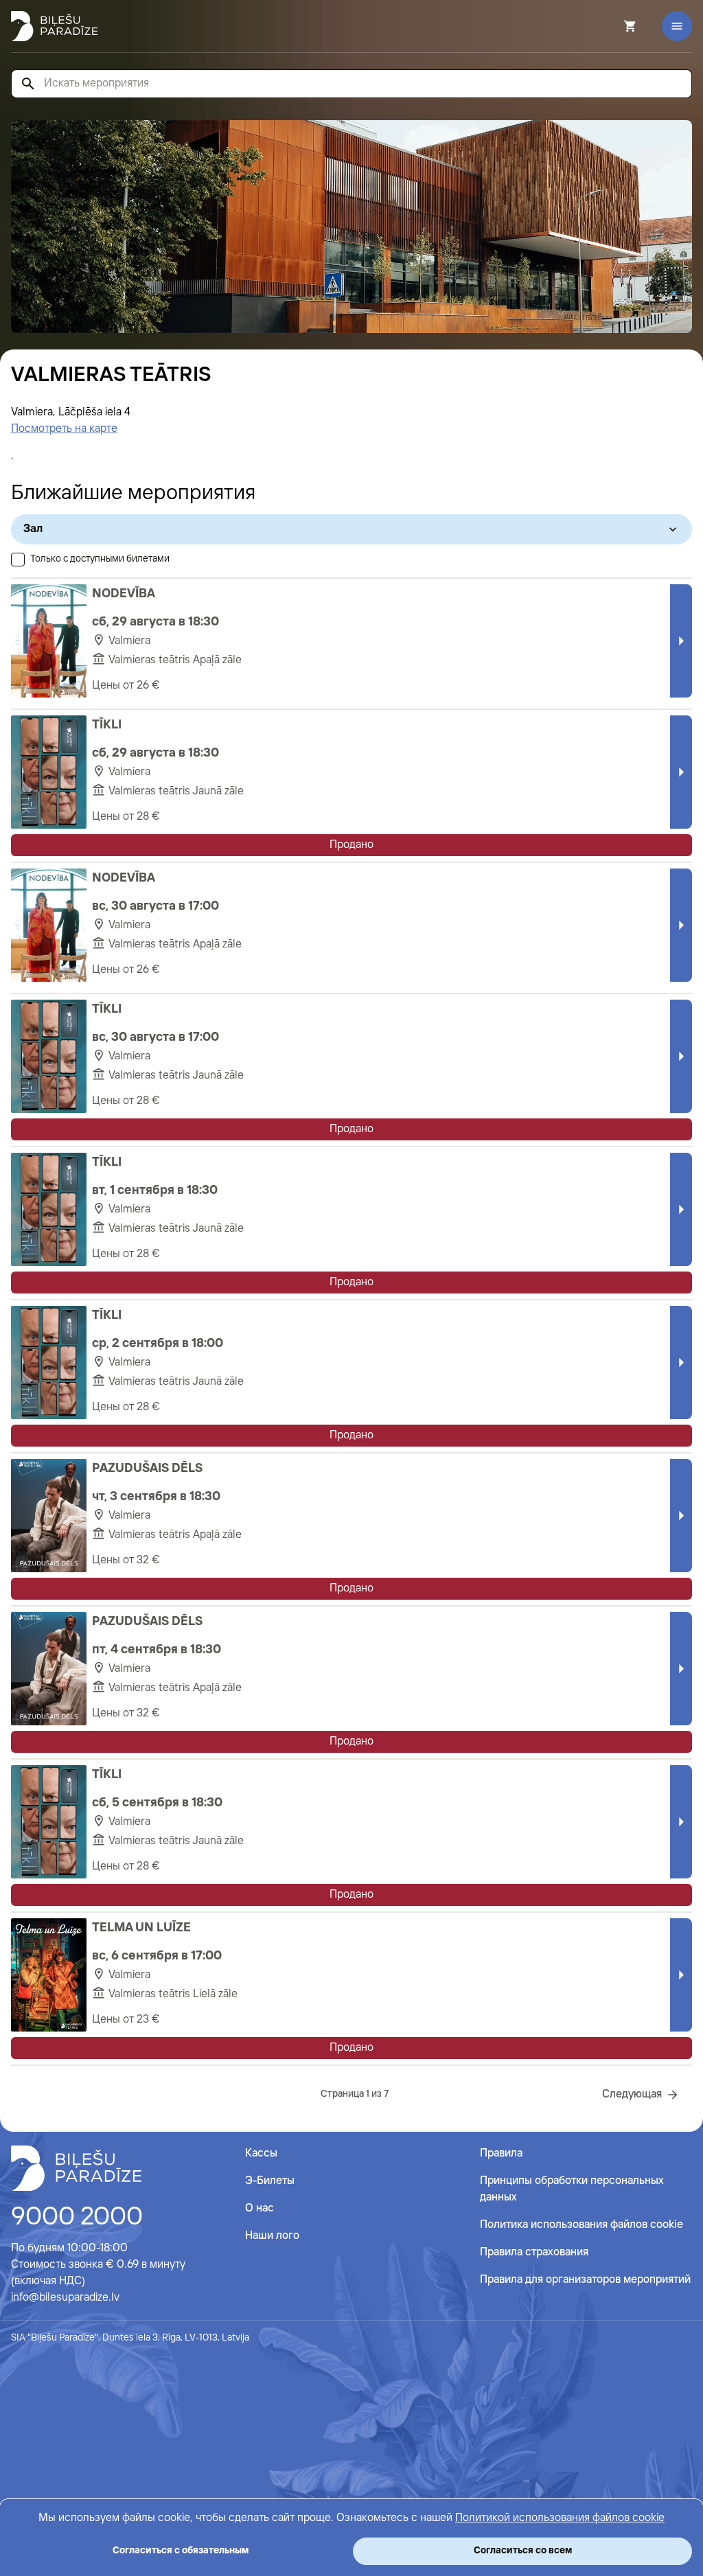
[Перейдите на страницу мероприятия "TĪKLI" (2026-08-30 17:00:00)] (49, 1056)
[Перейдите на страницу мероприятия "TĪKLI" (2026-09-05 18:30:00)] (49, 1822)
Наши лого (272, 2236)
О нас (260, 2208)
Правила (501, 2153)
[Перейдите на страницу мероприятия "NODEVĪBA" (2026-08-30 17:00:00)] (49, 925)
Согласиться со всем (523, 2551)
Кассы (261, 2153)
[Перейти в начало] (76, 2168)
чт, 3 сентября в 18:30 (156, 1497)
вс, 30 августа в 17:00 (155, 906)
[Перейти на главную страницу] (54, 26)
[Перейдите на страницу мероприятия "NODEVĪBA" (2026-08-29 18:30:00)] (49, 641)
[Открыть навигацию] (677, 26)
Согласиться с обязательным (181, 2551)
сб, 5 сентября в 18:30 (157, 1803)
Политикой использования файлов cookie (560, 2518)
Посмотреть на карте (64, 429)
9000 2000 (77, 2218)
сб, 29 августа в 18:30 (155, 622)
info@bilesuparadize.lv (65, 2298)
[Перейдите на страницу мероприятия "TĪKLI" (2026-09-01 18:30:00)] (49, 1209)
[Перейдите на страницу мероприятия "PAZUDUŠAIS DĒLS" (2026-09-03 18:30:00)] (49, 1516)
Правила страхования (534, 2252)
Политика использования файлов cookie (581, 2225)
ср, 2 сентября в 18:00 (158, 1344)
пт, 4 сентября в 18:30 (157, 1650)
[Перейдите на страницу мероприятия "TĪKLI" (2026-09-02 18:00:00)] (49, 1362)
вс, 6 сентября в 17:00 (157, 1956)
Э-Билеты (270, 2181)
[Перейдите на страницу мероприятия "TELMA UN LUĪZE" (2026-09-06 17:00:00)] (49, 1975)
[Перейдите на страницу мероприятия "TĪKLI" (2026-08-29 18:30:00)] (49, 772)
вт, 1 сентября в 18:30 (155, 1191)
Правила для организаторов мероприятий (585, 2280)
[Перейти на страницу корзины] (612, 26)
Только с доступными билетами (100, 559)
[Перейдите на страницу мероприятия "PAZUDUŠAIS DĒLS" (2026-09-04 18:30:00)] (49, 1669)
